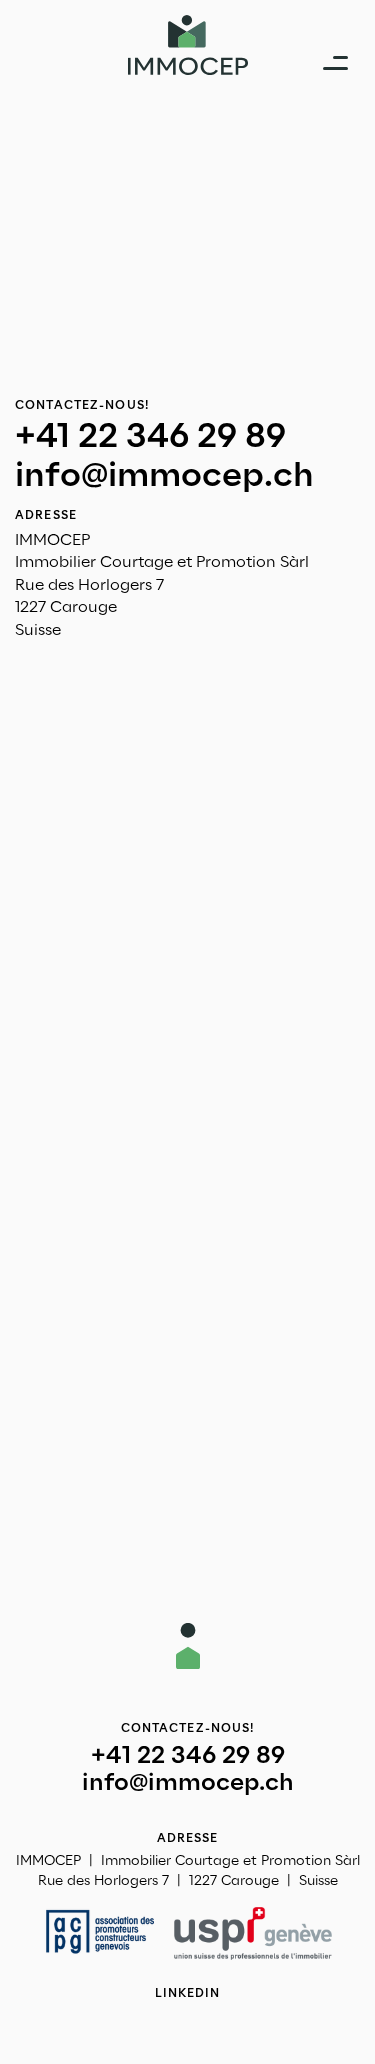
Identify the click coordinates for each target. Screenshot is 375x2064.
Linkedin (188, 1993)
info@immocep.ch (164, 475)
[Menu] (335, 62)
